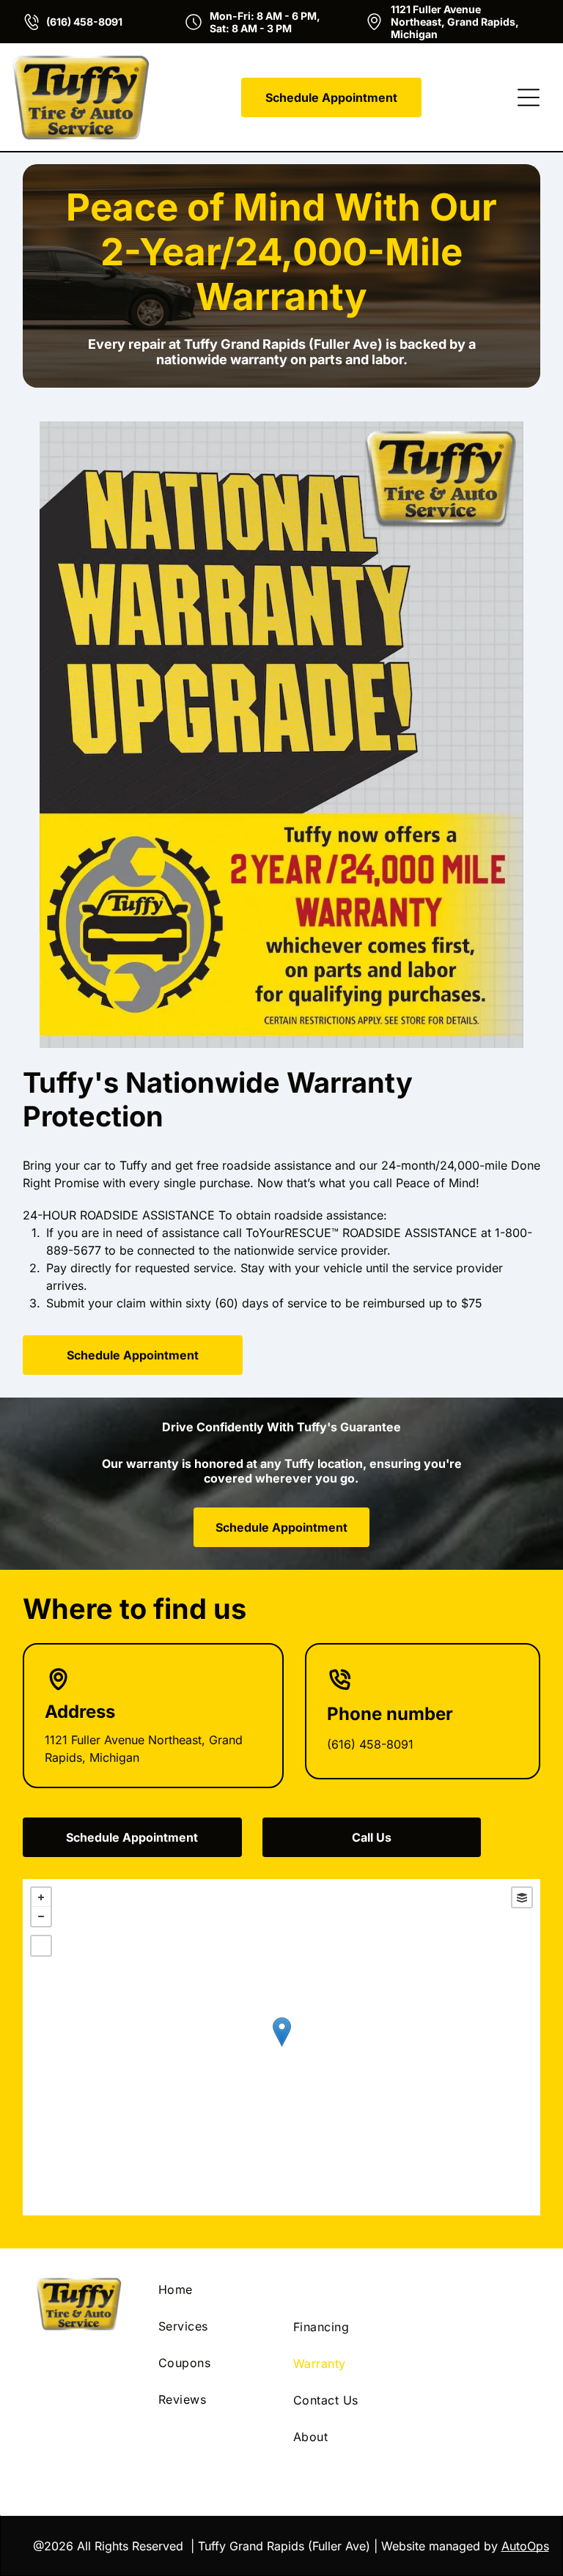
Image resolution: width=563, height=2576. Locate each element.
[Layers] (522, 1897)
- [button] (41, 1916)
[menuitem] (214, 2289)
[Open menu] (529, 97)
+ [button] (41, 1897)
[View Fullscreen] (41, 1946)
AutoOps (525, 2546)
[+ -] (282, 2047)
